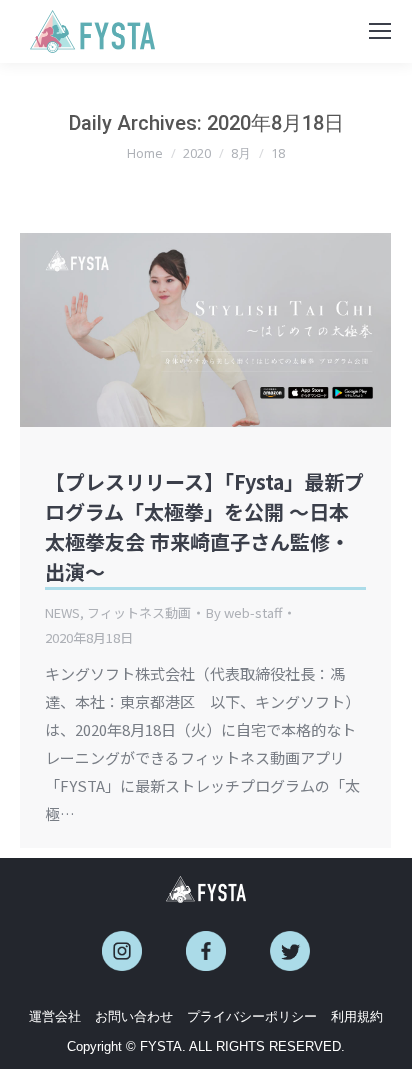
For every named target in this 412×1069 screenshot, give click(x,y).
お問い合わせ (134, 1016)
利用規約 (357, 1016)
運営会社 (55, 1016)
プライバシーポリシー (252, 1016)
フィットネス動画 (139, 612)
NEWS (62, 612)
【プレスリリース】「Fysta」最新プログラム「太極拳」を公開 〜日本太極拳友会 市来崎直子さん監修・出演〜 (204, 526)
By (244, 612)
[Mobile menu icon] (380, 31)
